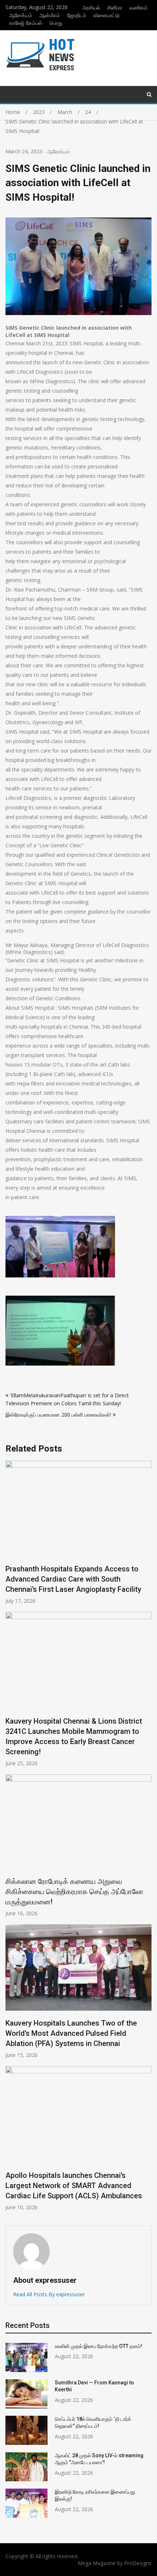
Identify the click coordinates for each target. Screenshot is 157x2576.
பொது (56, 23)
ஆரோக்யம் (21, 15)
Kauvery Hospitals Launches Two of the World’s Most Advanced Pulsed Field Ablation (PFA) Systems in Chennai (71, 2033)
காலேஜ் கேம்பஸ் (26, 23)
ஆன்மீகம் (50, 15)
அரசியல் (91, 7)
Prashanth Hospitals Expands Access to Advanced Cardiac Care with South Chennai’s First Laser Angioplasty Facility (73, 1579)
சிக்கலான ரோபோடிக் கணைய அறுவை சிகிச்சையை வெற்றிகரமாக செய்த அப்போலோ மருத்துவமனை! (74, 1892)
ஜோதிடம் (77, 15)
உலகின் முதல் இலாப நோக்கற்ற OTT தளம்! (98, 2346)
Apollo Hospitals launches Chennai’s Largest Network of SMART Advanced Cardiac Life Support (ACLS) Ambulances (74, 2186)
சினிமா (115, 7)
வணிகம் (139, 7)
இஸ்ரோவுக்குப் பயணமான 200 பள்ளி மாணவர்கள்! (58, 1415)
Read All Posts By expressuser (49, 2294)
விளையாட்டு (106, 15)
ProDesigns (138, 2563)
